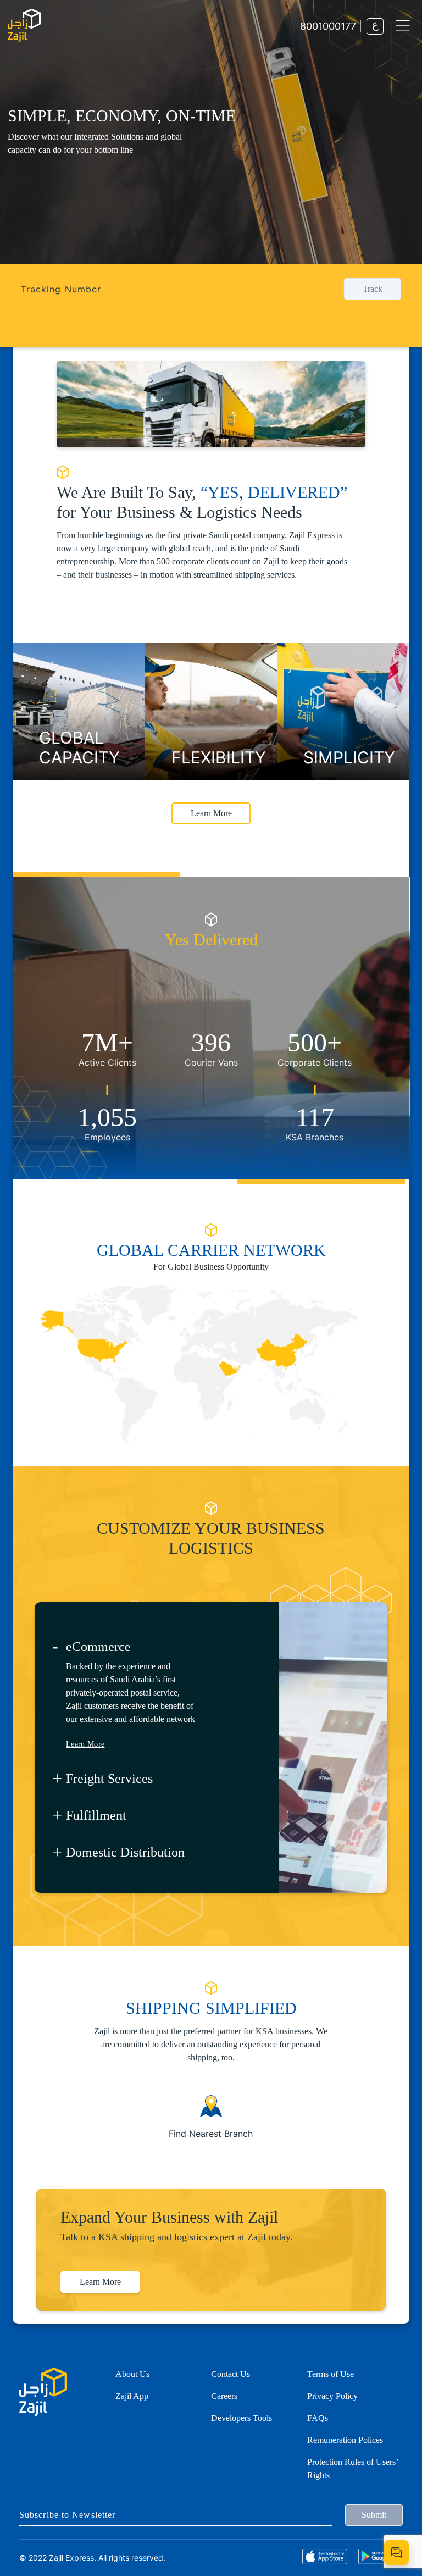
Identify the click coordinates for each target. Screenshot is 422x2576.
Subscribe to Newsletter (67, 2515)
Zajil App (132, 2396)
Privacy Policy (332, 2396)
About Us (132, 2374)
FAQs (318, 2418)
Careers (224, 2396)
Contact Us (231, 2374)
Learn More (48, 212)
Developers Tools (241, 2418)
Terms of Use (331, 2374)
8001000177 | (331, 26)
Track (373, 289)
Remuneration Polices (345, 2440)
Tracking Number (61, 289)
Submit (374, 2515)
